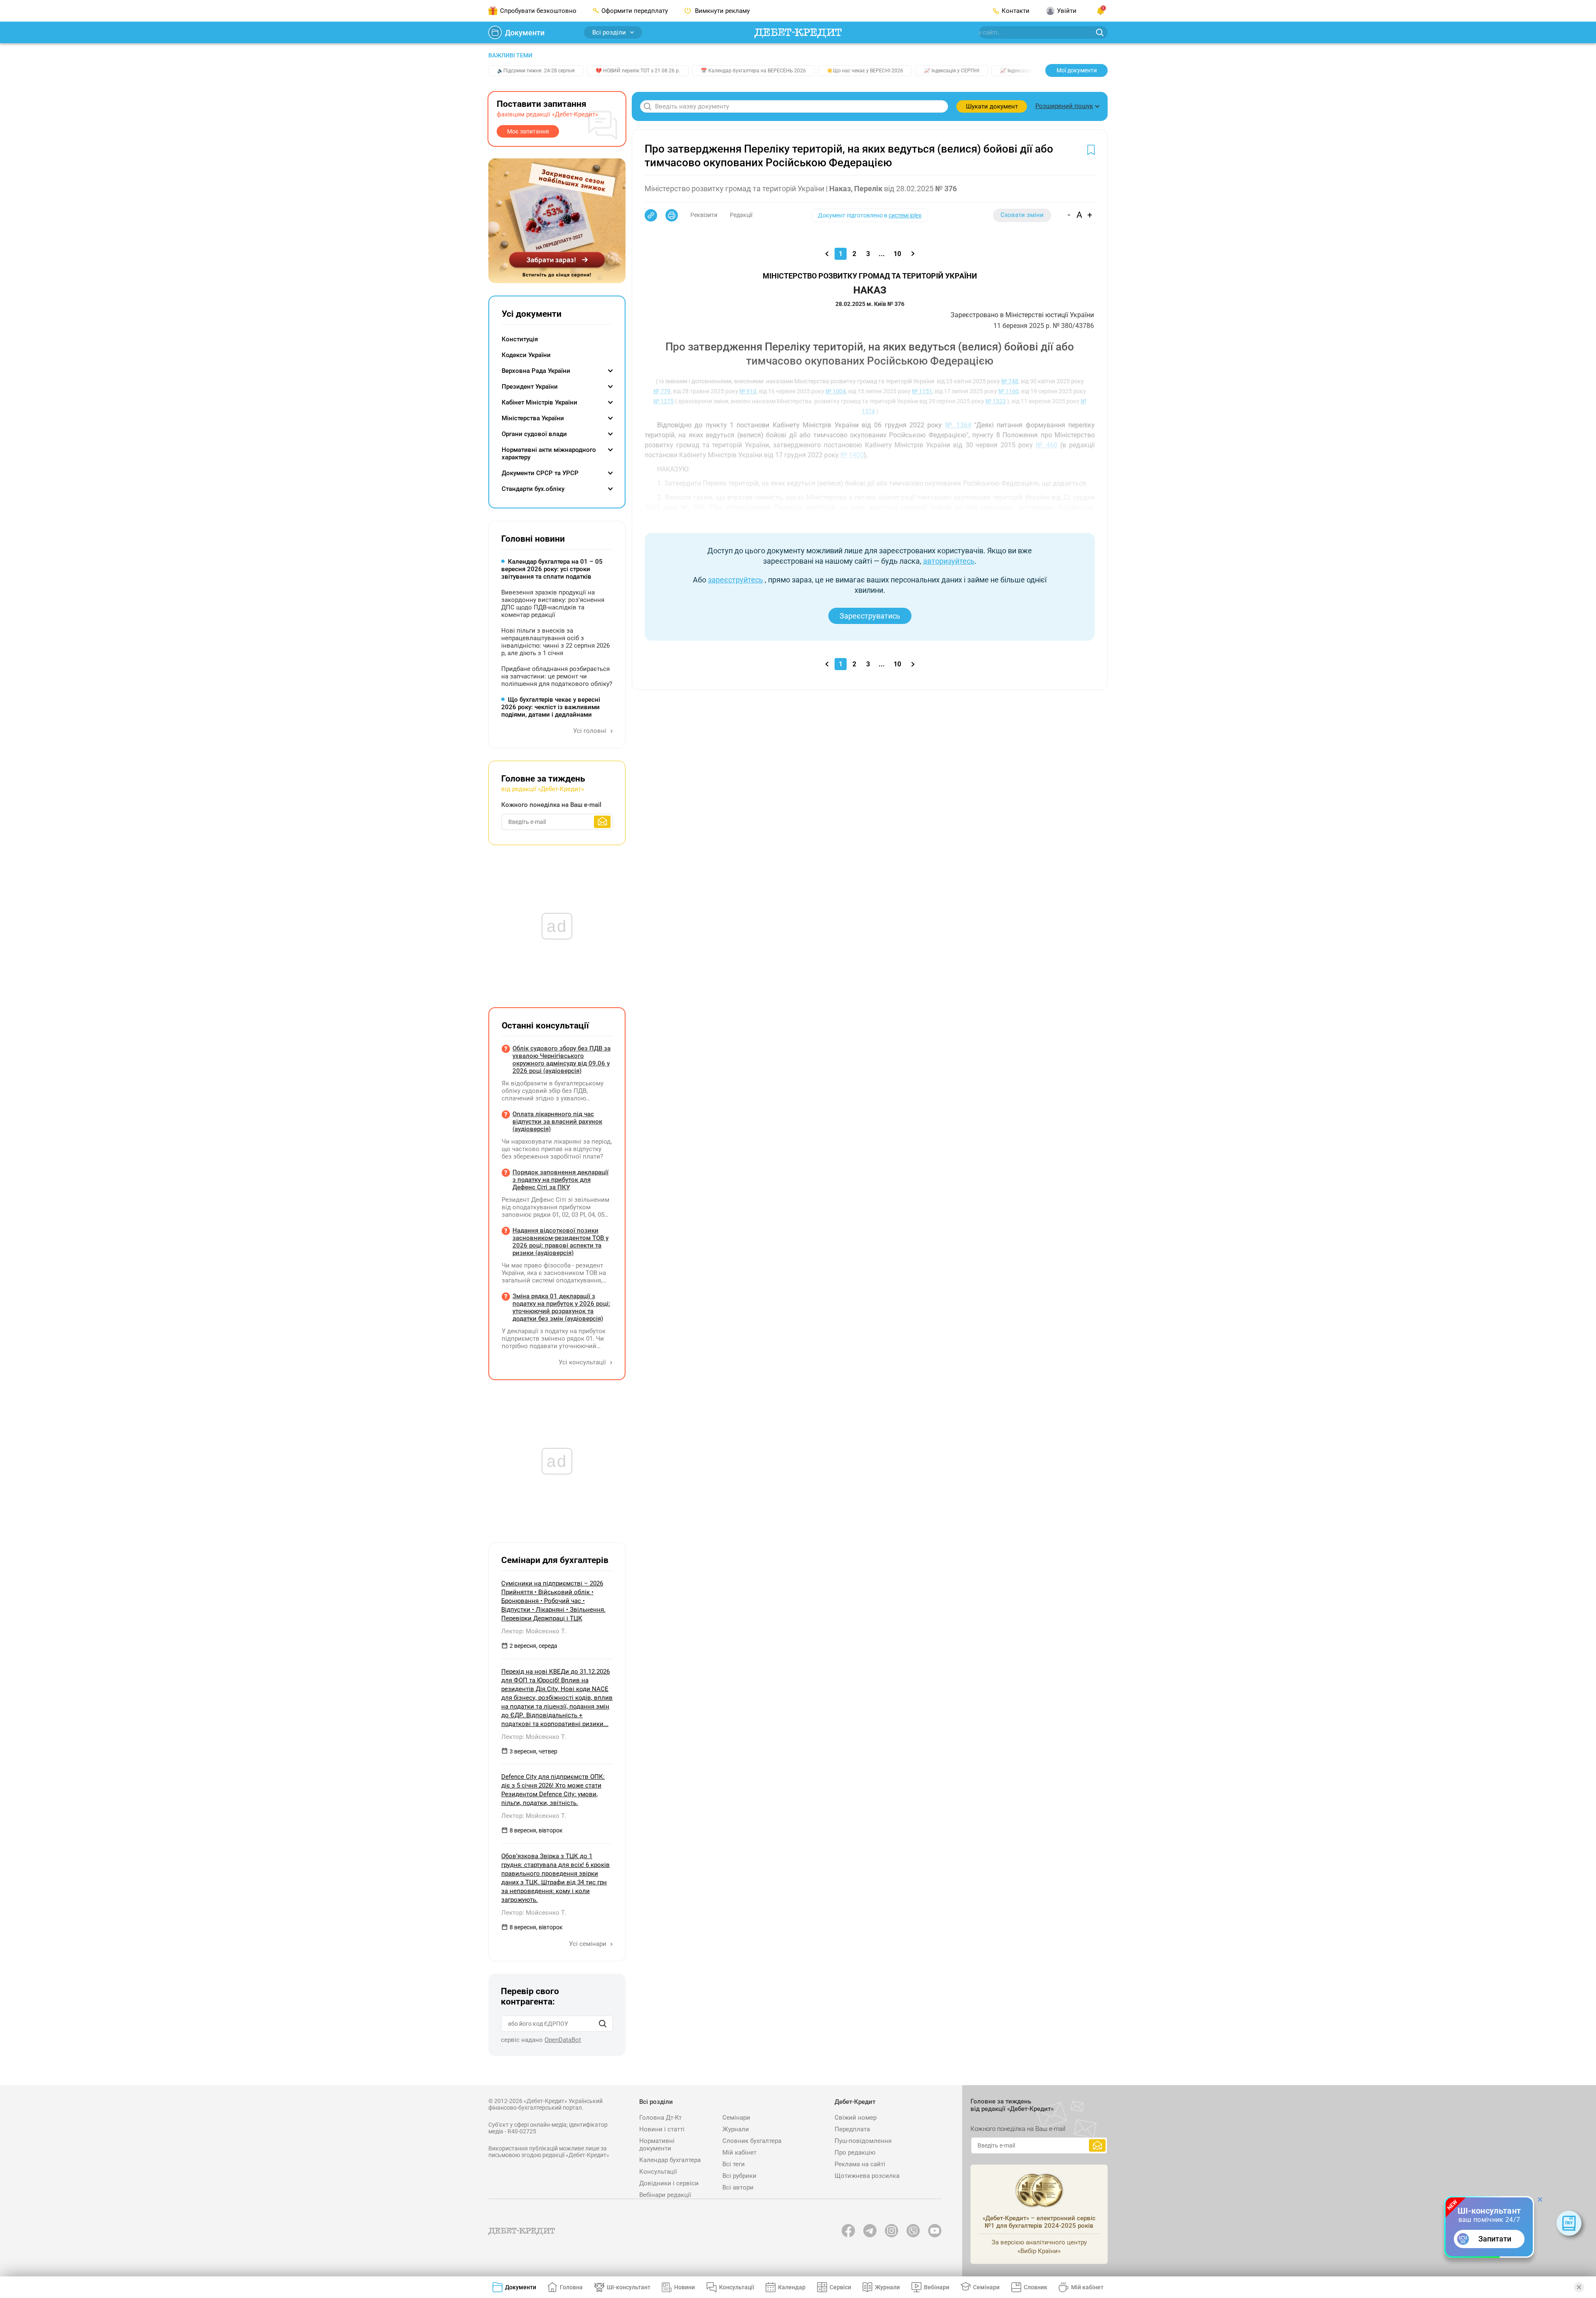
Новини (685, 2287)
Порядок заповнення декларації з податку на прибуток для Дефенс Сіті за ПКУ (560, 1180)
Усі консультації (583, 1362)
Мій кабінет (739, 2153)
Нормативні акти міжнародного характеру (549, 454)
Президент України (530, 387)
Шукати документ (992, 106)
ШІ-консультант (629, 2287)
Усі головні (591, 731)
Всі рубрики (739, 2176)
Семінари (736, 2118)
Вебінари (937, 2287)
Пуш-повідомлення (863, 2141)
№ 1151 (922, 391)
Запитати (1495, 2239)
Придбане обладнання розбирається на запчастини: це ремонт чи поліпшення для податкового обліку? (557, 676)
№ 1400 (852, 455)
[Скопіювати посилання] (651, 215)
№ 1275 (664, 401)
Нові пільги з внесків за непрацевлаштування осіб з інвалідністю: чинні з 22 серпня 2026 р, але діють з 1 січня (555, 642)
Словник (1036, 2287)
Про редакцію (855, 2153)
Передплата (852, 2129)
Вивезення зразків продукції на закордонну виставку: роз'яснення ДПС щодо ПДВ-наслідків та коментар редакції (553, 604)
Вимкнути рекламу (722, 11)
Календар (792, 2287)
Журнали (736, 2129)
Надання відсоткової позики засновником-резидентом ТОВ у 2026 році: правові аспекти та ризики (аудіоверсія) (560, 1242)
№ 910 (748, 391)
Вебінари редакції (665, 2195)
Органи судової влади (534, 434)
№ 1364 (958, 425)
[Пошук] (603, 2024)
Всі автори (738, 2187)
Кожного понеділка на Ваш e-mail (551, 805)
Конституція (520, 339)
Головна (571, 2287)
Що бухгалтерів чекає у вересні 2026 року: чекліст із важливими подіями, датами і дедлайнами (551, 707)
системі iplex (905, 215)
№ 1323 (996, 401)
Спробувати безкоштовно (538, 11)
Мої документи (1077, 70)
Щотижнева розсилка (867, 2176)
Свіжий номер (856, 2118)
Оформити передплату (635, 11)
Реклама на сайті (860, 2164)
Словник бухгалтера (752, 2141)
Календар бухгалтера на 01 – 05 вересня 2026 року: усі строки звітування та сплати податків (552, 569)
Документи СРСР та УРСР (540, 473)
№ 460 (1047, 445)
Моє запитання (528, 131)
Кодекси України (526, 355)
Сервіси (840, 2287)
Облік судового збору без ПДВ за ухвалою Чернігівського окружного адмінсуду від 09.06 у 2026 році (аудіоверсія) (562, 1060)
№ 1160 (1009, 391)
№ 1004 (836, 391)
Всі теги (734, 2164)
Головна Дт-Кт (660, 2118)
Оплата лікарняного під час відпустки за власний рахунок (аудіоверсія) (557, 1122)
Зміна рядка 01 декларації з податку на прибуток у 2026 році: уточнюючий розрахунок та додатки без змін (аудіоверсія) (561, 1307)
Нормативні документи (657, 2145)
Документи (525, 33)
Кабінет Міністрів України (539, 402)
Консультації (658, 2172)
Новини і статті (662, 2129)
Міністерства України (533, 418)
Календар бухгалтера (670, 2160)
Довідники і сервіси (669, 2183)
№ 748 (1010, 381)
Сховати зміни (1022, 215)
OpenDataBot (563, 2040)
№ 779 (662, 391)
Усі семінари (589, 1944)
